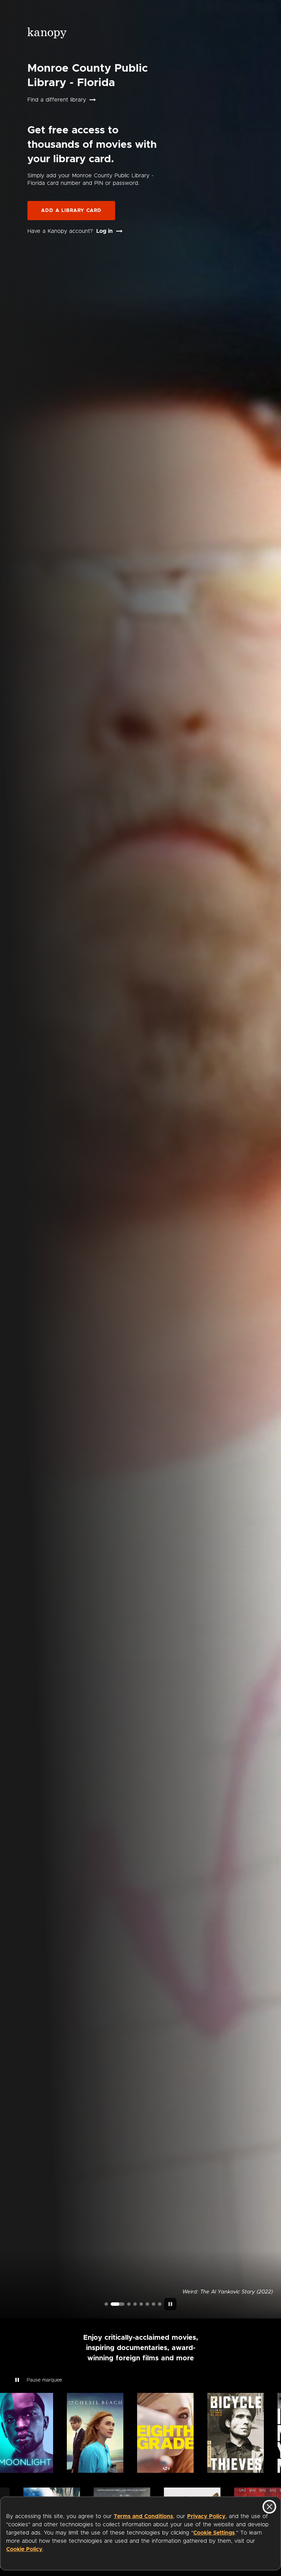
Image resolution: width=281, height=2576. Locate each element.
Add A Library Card (71, 211)
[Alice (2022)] (135, 2304)
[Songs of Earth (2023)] (124, 2304)
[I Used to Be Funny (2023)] (106, 2304)
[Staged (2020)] (141, 2304)
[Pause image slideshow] (170, 2304)
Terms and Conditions (143, 2516)
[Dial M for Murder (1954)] (147, 2304)
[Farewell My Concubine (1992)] (154, 2304)
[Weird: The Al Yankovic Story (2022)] (112, 2304)
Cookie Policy (24, 2549)
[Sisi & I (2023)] (160, 2304)
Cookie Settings (214, 2533)
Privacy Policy (206, 2516)
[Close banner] (269, 2507)
